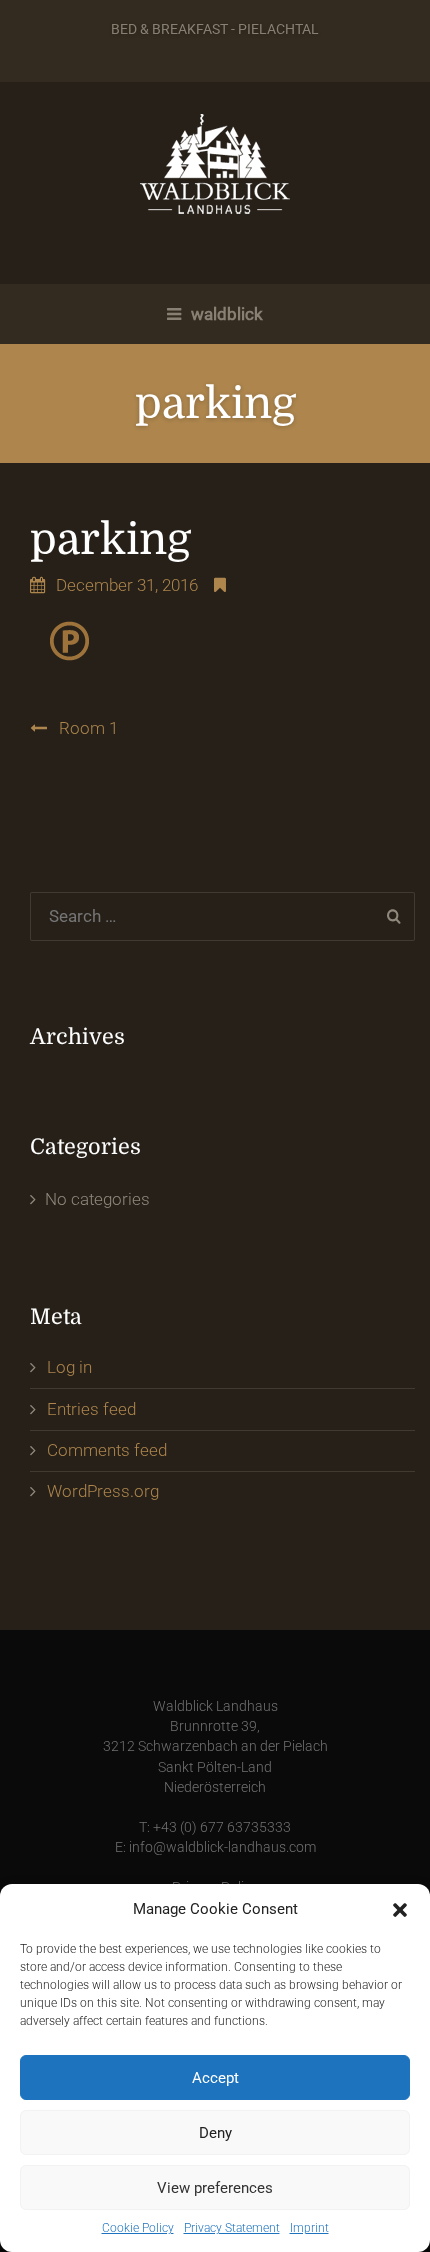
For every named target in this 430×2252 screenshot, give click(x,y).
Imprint (309, 2228)
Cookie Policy (138, 2228)
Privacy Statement (232, 2228)
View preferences (215, 2188)
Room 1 (88, 728)
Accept (215, 2078)
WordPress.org (103, 1491)
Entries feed (91, 1409)
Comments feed (107, 1450)
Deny (215, 2133)
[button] (400, 1910)
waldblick (225, 314)
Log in (69, 1367)
